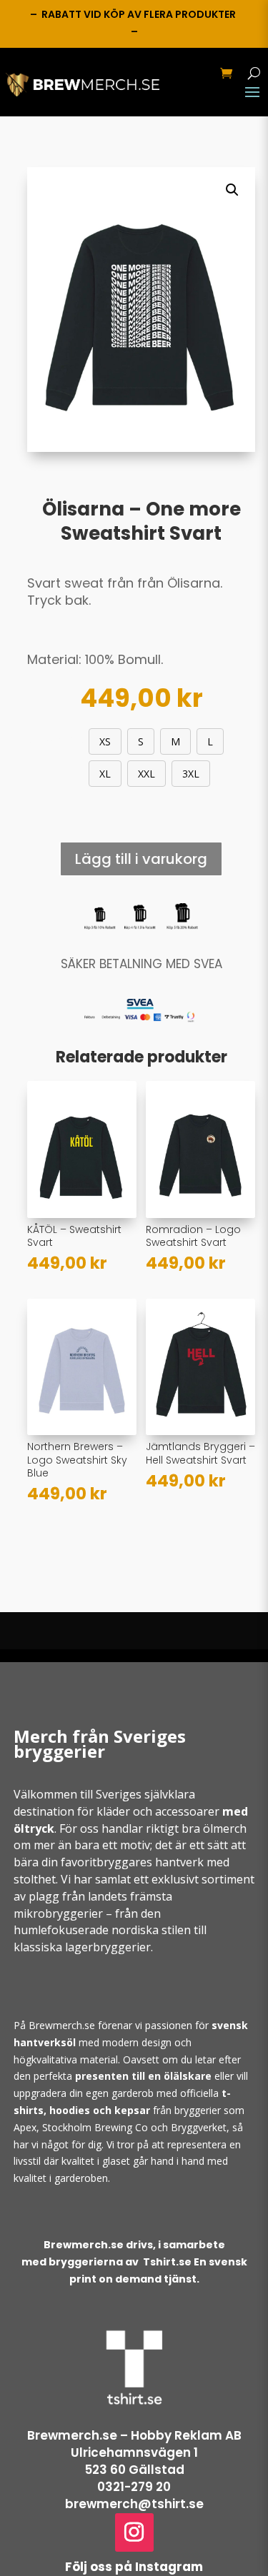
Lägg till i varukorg (141, 859)
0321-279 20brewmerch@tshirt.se (134, 2495)
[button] (232, 190)
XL (105, 774)
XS (105, 741)
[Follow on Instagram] (134, 2532)
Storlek (58, 739)
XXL (147, 774)
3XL (191, 774)
